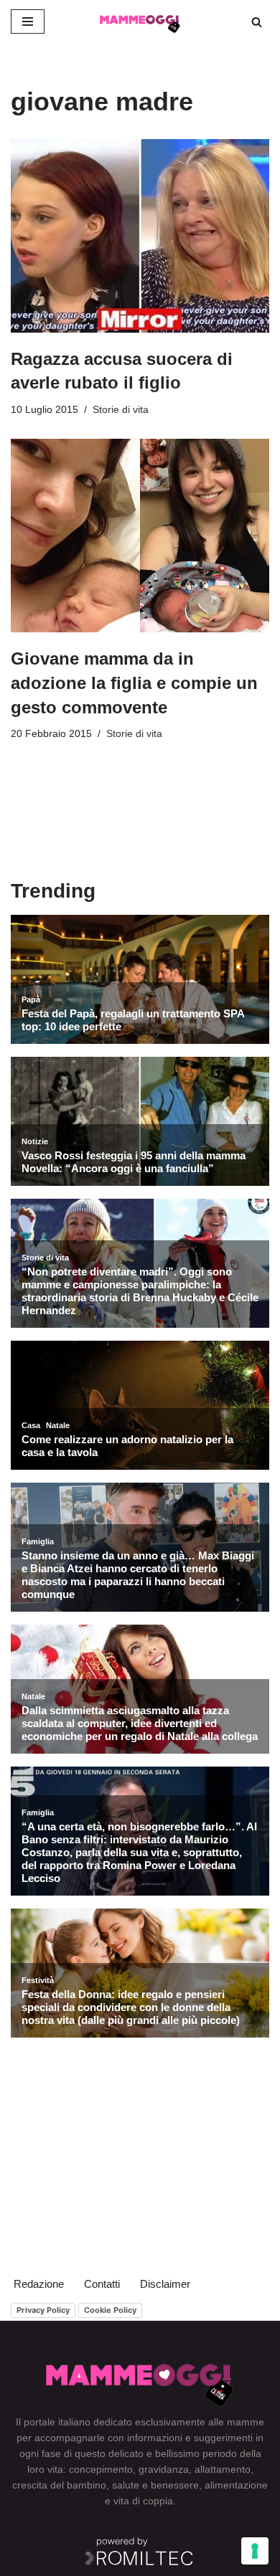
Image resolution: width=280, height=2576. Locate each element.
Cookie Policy (110, 2310)
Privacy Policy (43, 2310)
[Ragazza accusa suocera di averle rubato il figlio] (140, 236)
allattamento (223, 2469)
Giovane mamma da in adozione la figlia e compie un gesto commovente (134, 683)
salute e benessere (155, 2485)
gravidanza (164, 2469)
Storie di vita (121, 410)
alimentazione (236, 2485)
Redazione (39, 2284)
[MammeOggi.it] (140, 22)
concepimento (101, 2469)
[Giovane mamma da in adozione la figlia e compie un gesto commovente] (140, 536)
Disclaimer (165, 2284)
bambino (87, 2485)
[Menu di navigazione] (28, 22)
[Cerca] (257, 22)
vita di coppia (143, 2501)
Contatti (102, 2284)
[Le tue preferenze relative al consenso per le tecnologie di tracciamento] (255, 2551)
